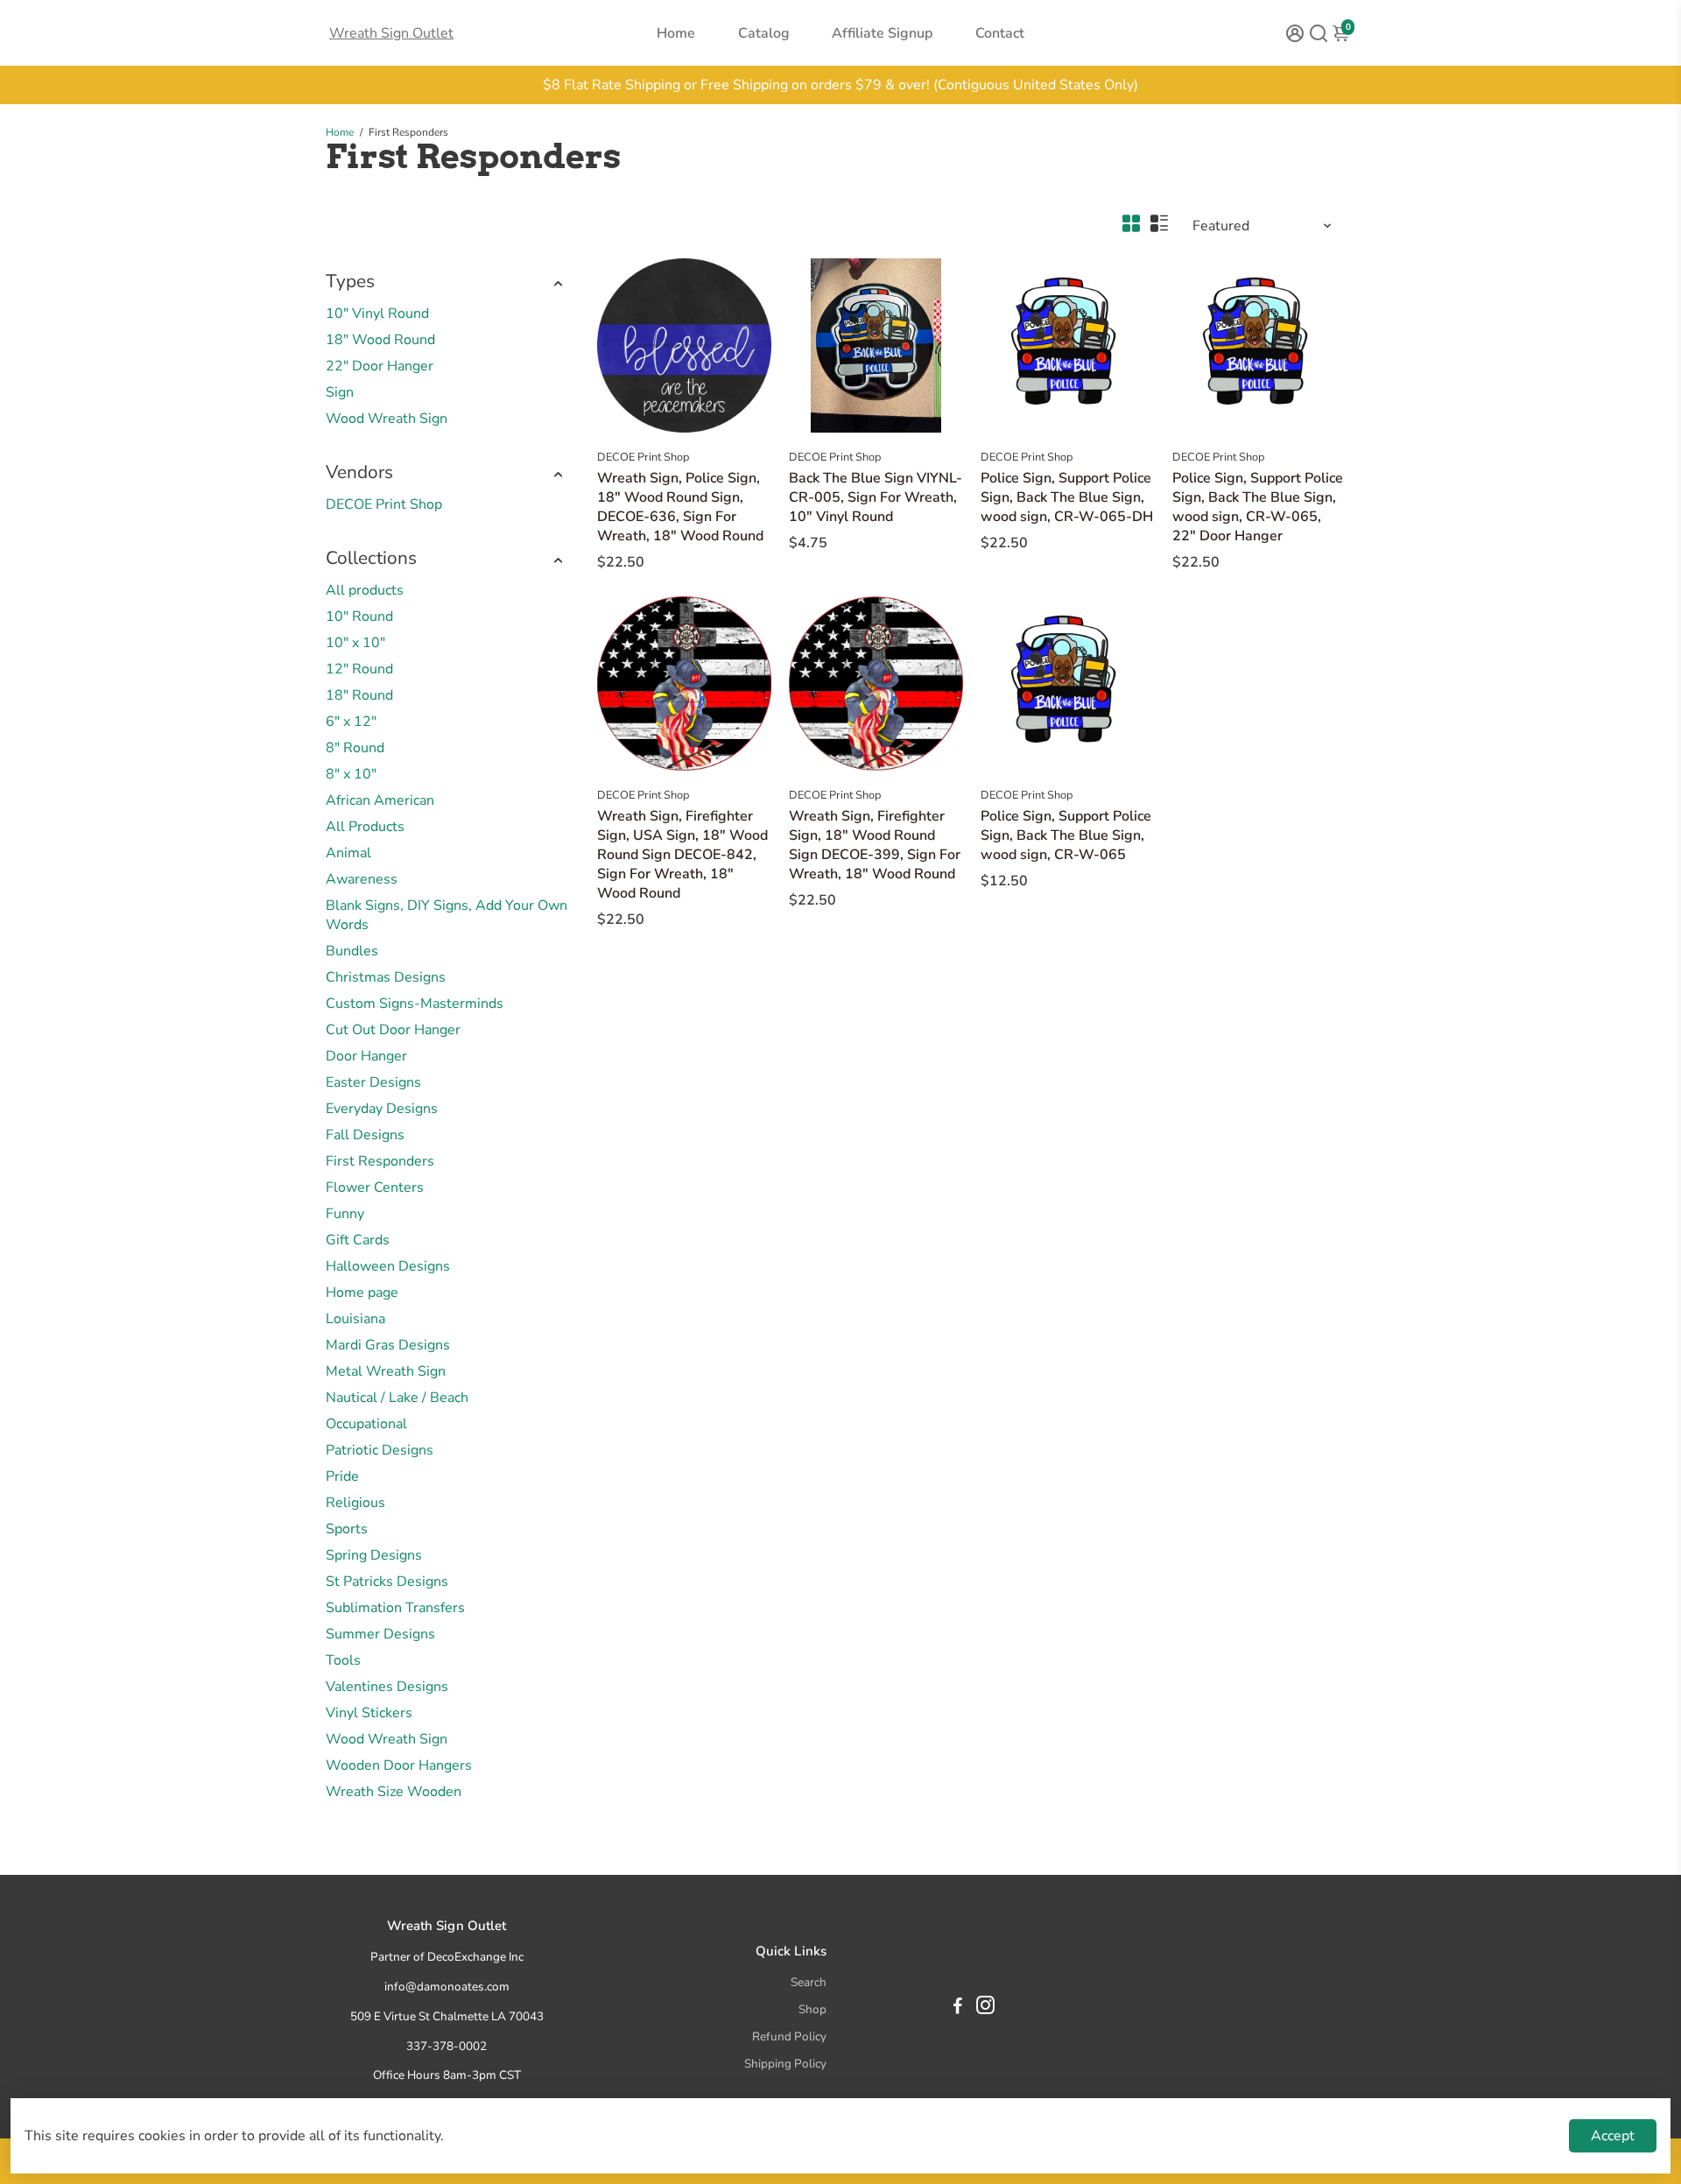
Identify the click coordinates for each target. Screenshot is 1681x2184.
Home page (362, 1293)
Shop (812, 2009)
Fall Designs (365, 1135)
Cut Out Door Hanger (393, 1030)
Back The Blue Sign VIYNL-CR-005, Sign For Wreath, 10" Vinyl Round (876, 497)
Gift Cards (358, 1240)
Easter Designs (373, 1082)
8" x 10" (351, 774)
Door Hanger (366, 1056)
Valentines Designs (387, 1687)
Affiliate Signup (882, 33)
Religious (355, 1503)
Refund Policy (789, 2036)
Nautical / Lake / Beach (397, 1398)
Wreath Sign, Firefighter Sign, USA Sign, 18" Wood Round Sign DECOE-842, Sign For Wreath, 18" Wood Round (682, 855)
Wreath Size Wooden (394, 1792)
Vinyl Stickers (369, 1713)
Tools (343, 1660)
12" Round (359, 669)
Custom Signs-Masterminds (415, 1004)
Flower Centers (375, 1187)
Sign (340, 392)
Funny (345, 1214)
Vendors (359, 472)
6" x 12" (351, 722)
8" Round (355, 748)
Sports (347, 1529)
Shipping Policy (785, 2064)
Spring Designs (374, 1555)
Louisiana (355, 1319)
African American (380, 800)
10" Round (359, 616)
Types (350, 281)
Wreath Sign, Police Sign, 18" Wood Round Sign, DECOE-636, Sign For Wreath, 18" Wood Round (680, 507)
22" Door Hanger (380, 366)
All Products (365, 827)
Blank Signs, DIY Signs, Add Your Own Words (447, 915)
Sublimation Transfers (395, 1608)
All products (365, 590)
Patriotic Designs (380, 1450)
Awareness (362, 879)
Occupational (366, 1424)
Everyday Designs (382, 1109)
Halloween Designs (388, 1266)
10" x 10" (355, 643)
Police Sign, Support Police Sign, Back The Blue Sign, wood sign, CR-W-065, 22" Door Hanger (1258, 507)
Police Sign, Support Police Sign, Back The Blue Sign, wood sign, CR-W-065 (1066, 835)
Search (809, 1982)
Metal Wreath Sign (386, 1371)
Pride (342, 1476)
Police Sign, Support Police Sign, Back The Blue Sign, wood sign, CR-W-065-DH (1067, 497)
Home (676, 33)
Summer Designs (380, 1634)
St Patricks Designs (387, 1582)
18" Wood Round (380, 340)
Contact (1000, 33)
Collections (371, 558)
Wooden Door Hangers (399, 1765)
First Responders (380, 1161)
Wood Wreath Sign (387, 419)
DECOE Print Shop (384, 504)
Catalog (764, 33)
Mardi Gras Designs (388, 1345)
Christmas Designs (386, 977)
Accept (1613, 2136)
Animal (348, 853)
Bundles (352, 951)
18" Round (359, 695)
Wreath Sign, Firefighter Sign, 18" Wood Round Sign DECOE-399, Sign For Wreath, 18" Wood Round (875, 845)
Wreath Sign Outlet (391, 33)
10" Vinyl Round (377, 314)
